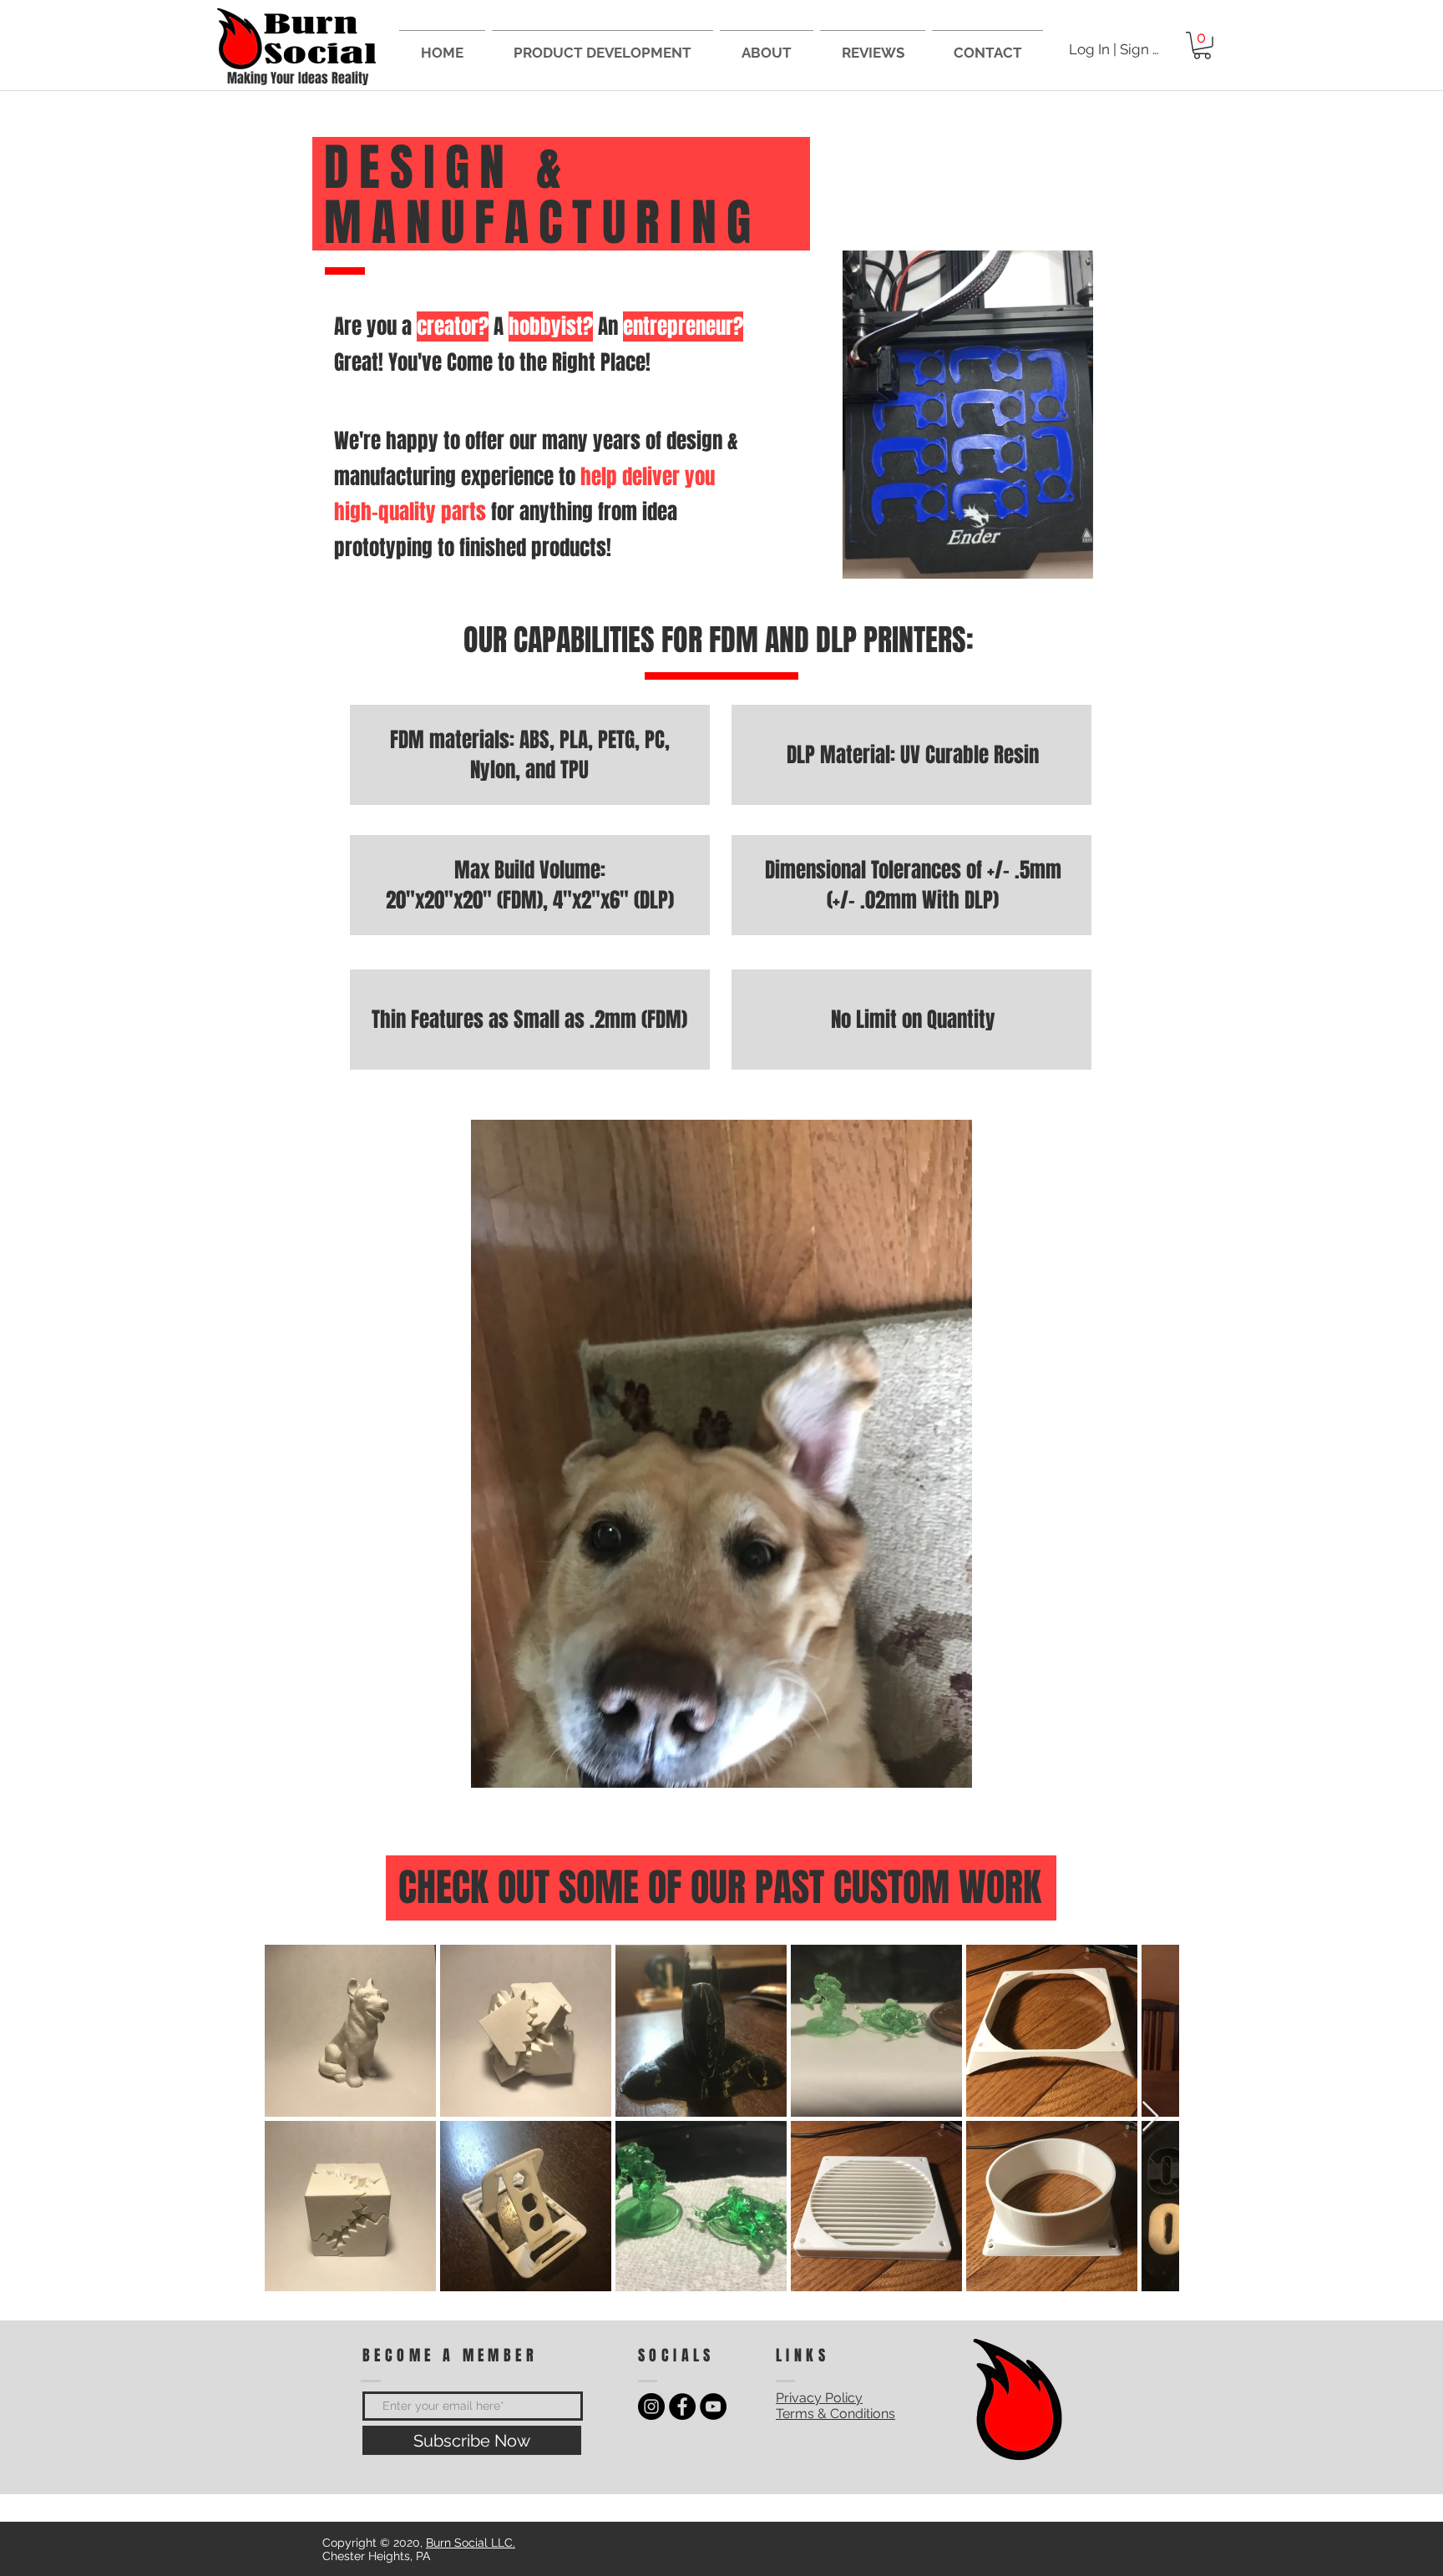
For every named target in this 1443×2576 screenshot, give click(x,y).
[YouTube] (713, 2406)
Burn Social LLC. (471, 2543)
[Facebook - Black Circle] (682, 2406)
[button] (1202, 46)
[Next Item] (1150, 2117)
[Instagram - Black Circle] (651, 2406)
